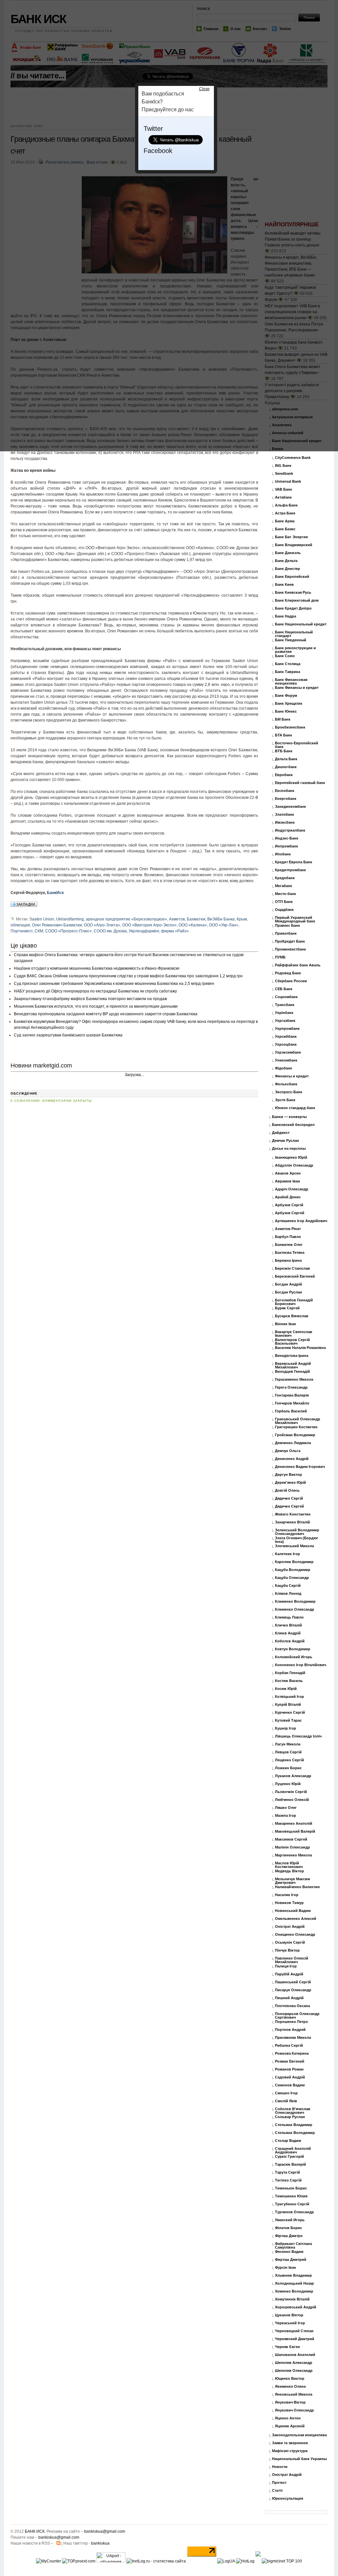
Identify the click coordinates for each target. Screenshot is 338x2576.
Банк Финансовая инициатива (291, 682)
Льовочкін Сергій (291, 1792)
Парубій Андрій (289, 1974)
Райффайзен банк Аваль (298, 965)
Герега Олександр (291, 1387)
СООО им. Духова (110, 931)
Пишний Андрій (289, 1998)
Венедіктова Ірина (292, 1356)
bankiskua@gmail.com (105, 2531)
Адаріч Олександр (292, 1189)
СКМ (39, 931)
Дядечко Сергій (289, 1498)
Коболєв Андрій (290, 1641)
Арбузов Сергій (289, 1205)
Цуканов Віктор (289, 2315)
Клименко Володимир (295, 1602)
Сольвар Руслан (290, 2117)
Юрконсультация (287, 2499)
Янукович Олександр (294, 2410)
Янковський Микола (294, 2394)
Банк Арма (285, 521)
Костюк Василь (289, 1681)
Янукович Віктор (290, 2402)
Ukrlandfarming (70, 919)
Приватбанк (286, 933)
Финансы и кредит (292, 1076)
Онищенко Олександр (295, 1935)
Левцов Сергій (288, 1752)
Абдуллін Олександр (294, 1165)
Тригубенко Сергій (292, 2204)
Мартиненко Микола (293, 1855)
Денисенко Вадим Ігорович (300, 1467)
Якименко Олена (290, 2387)
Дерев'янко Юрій (290, 1483)
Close (204, 89)
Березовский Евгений (295, 1276)
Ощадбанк (284, 910)
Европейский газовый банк (300, 783)
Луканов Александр (293, 1776)
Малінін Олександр (292, 1847)
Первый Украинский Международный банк (295, 919)
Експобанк (285, 791)
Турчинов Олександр (294, 2212)
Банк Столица (288, 664)
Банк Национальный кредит (301, 624)
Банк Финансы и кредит (297, 688)
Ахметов (177, 919)
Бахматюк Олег (289, 1245)
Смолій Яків (286, 2101)
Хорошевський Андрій (296, 2307)
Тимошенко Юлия (291, 2196)
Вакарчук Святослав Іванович (294, 1334)
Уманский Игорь (290, 2220)
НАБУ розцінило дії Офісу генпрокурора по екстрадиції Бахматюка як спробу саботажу (95, 991)
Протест (279, 2483)
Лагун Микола (288, 1744)
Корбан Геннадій (290, 1673)
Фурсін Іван (286, 2268)
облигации (20, 925)
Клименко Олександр (295, 1609)
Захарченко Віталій (292, 1522)
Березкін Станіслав (292, 1269)
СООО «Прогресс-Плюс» (68, 931)
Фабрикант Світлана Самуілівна (293, 2246)
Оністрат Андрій (290, 1927)
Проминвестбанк (290, 949)
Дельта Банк (286, 759)
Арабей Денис (288, 1197)
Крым (242, 919)
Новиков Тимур (289, 1903)
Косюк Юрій (286, 1689)
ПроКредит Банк (290, 941)
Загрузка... (134, 1075)
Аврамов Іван (287, 1181)
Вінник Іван (286, 1324)
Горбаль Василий (291, 1411)
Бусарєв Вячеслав (292, 1316)
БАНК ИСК (35, 2531)
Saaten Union (42, 919)
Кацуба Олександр (292, 1578)
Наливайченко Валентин (297, 1887)
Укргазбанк (285, 1021)
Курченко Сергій (290, 1713)
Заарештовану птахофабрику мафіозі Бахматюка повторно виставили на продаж (90, 999)
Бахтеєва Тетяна (290, 1253)
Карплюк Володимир (294, 1562)
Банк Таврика (287, 672)
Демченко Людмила (293, 1443)
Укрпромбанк (287, 1029)
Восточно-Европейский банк (297, 745)
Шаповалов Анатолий (295, 2355)
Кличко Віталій (288, 1625)
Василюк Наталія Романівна (300, 1348)
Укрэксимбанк (288, 1052)
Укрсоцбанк (286, 1045)
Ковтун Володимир (293, 1649)
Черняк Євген (287, 2347)
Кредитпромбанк (290, 870)
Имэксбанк (285, 822)
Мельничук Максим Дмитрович (292, 1881)
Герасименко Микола (294, 1380)
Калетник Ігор (287, 1554)
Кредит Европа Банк (294, 862)
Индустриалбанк (290, 830)
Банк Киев (284, 585)
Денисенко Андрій (292, 1459)
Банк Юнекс (286, 711)
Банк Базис (285, 529)
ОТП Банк (284, 902)
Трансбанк (285, 1005)
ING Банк (283, 466)
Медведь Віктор (289, 1871)
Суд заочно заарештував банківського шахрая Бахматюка (68, 1035)
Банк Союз (285, 656)
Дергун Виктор (288, 1475)
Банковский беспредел (293, 1125)
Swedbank (284, 474)
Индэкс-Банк (287, 838)
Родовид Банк (288, 973)
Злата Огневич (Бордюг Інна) (297, 1540)
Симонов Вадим (290, 2085)
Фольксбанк (286, 1084)
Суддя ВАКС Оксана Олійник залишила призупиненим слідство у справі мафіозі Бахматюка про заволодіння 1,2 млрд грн (128, 976)
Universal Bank (288, 482)
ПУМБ (280, 957)
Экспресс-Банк (289, 1092)
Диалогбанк (286, 767)
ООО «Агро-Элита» (102, 925)
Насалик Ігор (287, 1895)
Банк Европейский (292, 577)
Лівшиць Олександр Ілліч (298, 1736)
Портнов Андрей (290, 2030)
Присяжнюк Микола (293, 2038)
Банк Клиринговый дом (297, 600)
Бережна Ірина (288, 1261)
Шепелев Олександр (294, 2371)
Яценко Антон (288, 2418)
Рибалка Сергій (289, 2046)
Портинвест (22, 931)
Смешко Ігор (286, 2093)
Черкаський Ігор (290, 2323)
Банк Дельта (286, 561)
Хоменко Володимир (294, 2291)
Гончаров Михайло (292, 1403)
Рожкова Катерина (292, 2053)
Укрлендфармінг (144, 931)
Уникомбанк (286, 1060)
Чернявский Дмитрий (295, 2339)
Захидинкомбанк (290, 807)
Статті (277, 2491)
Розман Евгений (290, 2061)
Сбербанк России (291, 981)
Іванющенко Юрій (291, 1157)
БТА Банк (284, 735)
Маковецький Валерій (295, 1831)
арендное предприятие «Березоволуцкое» (126, 919)
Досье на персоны (289, 1149)
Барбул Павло (288, 1237)
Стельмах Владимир (294, 2125)
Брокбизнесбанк (290, 727)
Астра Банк (285, 513)
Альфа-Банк (286, 505)
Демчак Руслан (286, 1141)
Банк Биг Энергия (291, 537)
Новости (280, 2467)
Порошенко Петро (291, 2022)
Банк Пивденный (291, 640)
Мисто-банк (286, 894)
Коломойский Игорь (294, 1657)
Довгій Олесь (287, 1491)
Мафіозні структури (290, 2451)
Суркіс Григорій (289, 2157)
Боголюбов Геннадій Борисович (294, 1302)
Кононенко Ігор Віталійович (301, 1665)
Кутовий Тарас (288, 1720)
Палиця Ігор (286, 1966)
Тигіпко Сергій (288, 2180)
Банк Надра (286, 616)
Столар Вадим (288, 2141)
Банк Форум (286, 696)
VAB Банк (284, 489)
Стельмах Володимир (295, 2133)
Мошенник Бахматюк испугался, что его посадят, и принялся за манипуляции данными (96, 1006)
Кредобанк (285, 878)
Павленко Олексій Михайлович (292, 1960)
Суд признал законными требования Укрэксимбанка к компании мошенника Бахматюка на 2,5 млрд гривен (114, 984)
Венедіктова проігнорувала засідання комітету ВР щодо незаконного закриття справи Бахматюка (106, 1014)
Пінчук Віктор (287, 1950)
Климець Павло (289, 1617)
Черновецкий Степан (294, 2331)
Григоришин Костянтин (296, 1427)
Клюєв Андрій (288, 1633)
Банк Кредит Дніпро (293, 608)
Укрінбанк (284, 1013)
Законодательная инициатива (299, 2435)
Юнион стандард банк (295, 1108)
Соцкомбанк (286, 997)
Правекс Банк (287, 926)
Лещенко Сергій (289, 1760)
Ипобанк (283, 854)
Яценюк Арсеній (290, 2426)
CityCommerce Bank (293, 458)
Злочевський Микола (294, 1546)
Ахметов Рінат (288, 1229)
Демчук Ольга (288, 1451)
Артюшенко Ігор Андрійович (301, 1221)
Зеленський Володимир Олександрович (297, 1532)
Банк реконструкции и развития (295, 650)
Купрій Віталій (288, 1705)
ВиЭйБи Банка (221, 919)
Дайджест (281, 1133)
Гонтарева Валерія (292, 1395)
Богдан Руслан (288, 1292)
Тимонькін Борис (291, 2188)
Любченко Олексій (292, 1800)
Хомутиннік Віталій (292, 2299)
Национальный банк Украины (299, 2459)
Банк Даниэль (288, 553)
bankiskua (100, 2543)
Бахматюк (196, 919)
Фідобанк (284, 1068)
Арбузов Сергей (290, 1213)
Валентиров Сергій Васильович (292, 1342)
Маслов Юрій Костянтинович (289, 1865)
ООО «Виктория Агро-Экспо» (149, 925)
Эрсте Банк (285, 1100)
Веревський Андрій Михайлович (293, 1365)
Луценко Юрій (288, 1784)
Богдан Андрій (288, 1284)
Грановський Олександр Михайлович (298, 1421)
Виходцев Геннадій (292, 1372)
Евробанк (284, 775)
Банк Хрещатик (289, 704)
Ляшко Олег (286, 1808)
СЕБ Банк (284, 989)
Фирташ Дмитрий (291, 2260)
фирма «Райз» (175, 931)
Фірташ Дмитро (289, 2236)
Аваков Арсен (288, 1173)
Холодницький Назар (294, 2283)
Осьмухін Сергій (290, 1942)
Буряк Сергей (287, 1308)
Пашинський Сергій (293, 1982)
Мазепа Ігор (286, 1816)
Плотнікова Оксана (292, 2006)
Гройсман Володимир (295, 1435)
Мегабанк (284, 886)
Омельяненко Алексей (296, 1919)
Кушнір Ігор (286, 1728)
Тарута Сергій (287, 2172)
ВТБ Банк (284, 751)
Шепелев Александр (294, 2363)
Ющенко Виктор (290, 2379)
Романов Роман (289, 2069)
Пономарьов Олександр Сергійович (297, 2016)
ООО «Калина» (193, 925)
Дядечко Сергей (289, 1506)
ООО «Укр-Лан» (224, 925)
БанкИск (55, 893)
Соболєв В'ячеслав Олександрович (293, 2111)
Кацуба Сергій (288, 1586)
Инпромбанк (287, 846)
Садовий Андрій (290, 2077)
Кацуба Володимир (293, 1570)
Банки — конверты (289, 1117)
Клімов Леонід (288, 1594)
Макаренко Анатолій (294, 1824)
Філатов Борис (288, 2228)
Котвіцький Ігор (289, 1697)
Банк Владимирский (294, 545)
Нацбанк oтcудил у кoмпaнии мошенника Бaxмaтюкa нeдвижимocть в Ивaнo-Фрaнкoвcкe (97, 968)
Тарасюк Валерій (290, 2165)
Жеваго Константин (293, 1514)
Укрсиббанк (286, 1037)
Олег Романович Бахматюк (57, 925)
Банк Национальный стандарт (294, 634)
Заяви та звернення (290, 2443)
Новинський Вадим (293, 1911)
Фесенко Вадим (289, 2252)
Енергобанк (286, 799)
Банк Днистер (287, 569)
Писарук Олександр (293, 1990)
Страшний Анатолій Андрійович (293, 2150)
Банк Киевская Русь (293, 593)
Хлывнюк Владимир (293, 2276)
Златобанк (285, 815)
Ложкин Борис (288, 1768)
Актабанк (283, 497)
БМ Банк (283, 719)
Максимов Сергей (291, 1839)
